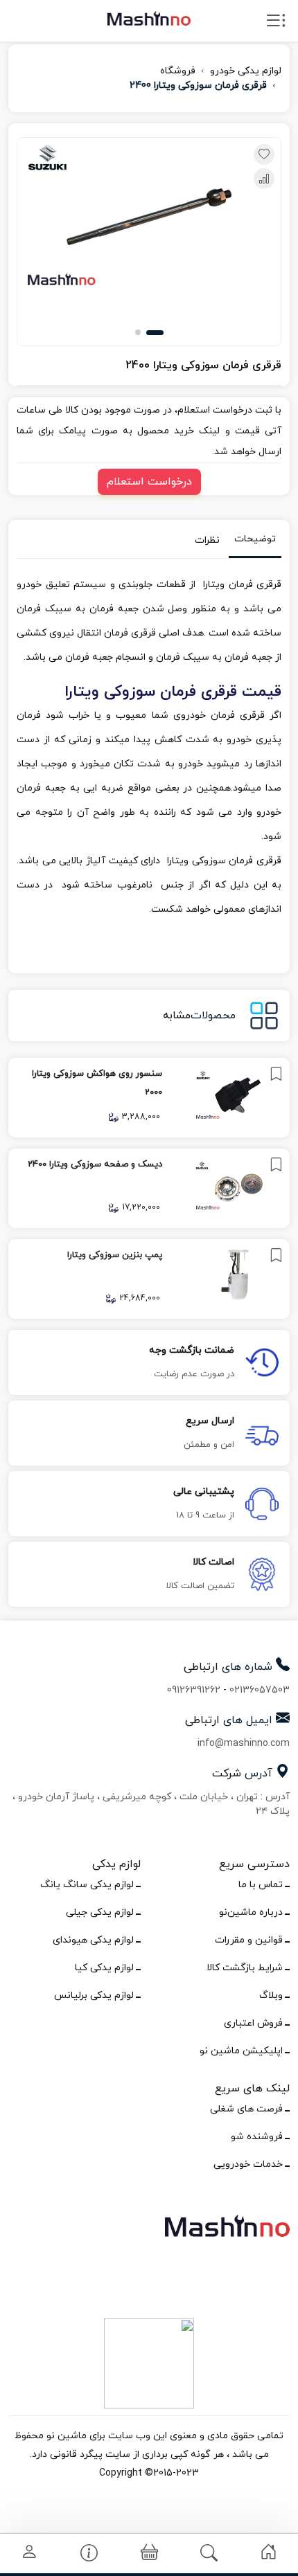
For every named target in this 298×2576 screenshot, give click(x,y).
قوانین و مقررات (249, 1940)
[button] (155, 333)
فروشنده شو (257, 2137)
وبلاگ (271, 1996)
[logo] (149, 18)
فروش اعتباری (253, 2023)
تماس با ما (261, 1885)
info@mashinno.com (244, 1744)
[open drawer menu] (276, 24)
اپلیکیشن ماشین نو (241, 2051)
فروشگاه (178, 71)
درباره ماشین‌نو (251, 1912)
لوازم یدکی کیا (104, 1968)
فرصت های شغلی (246, 2109)
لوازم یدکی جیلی (100, 1912)
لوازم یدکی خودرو (246, 71)
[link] (149, 1098)
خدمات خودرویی (248, 2164)
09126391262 (194, 1690)
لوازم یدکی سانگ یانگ (87, 1885)
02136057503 (260, 1690)
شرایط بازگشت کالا (245, 1968)
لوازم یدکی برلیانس (94, 1996)
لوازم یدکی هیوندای (93, 1940)
